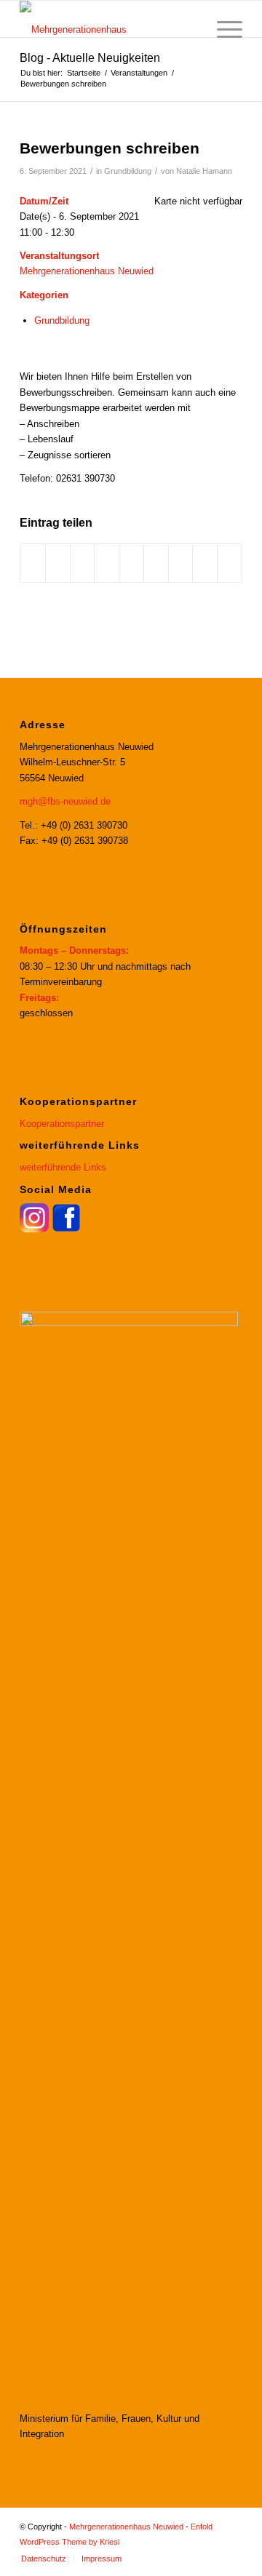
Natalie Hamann (204, 171)
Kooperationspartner (62, 1124)
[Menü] (222, 30)
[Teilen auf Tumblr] (156, 563)
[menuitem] (188, 30)
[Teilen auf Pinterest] (107, 563)
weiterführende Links (63, 1167)
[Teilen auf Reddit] (205, 563)
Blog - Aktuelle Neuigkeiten (90, 58)
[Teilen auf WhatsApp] (83, 563)
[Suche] (188, 30)
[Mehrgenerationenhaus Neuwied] (109, 19)
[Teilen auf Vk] (181, 563)
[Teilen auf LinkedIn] (131, 563)
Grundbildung (128, 171)
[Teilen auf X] (58, 563)
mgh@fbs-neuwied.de (65, 801)
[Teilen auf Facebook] (33, 563)
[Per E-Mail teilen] (230, 563)
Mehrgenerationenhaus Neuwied (87, 271)
